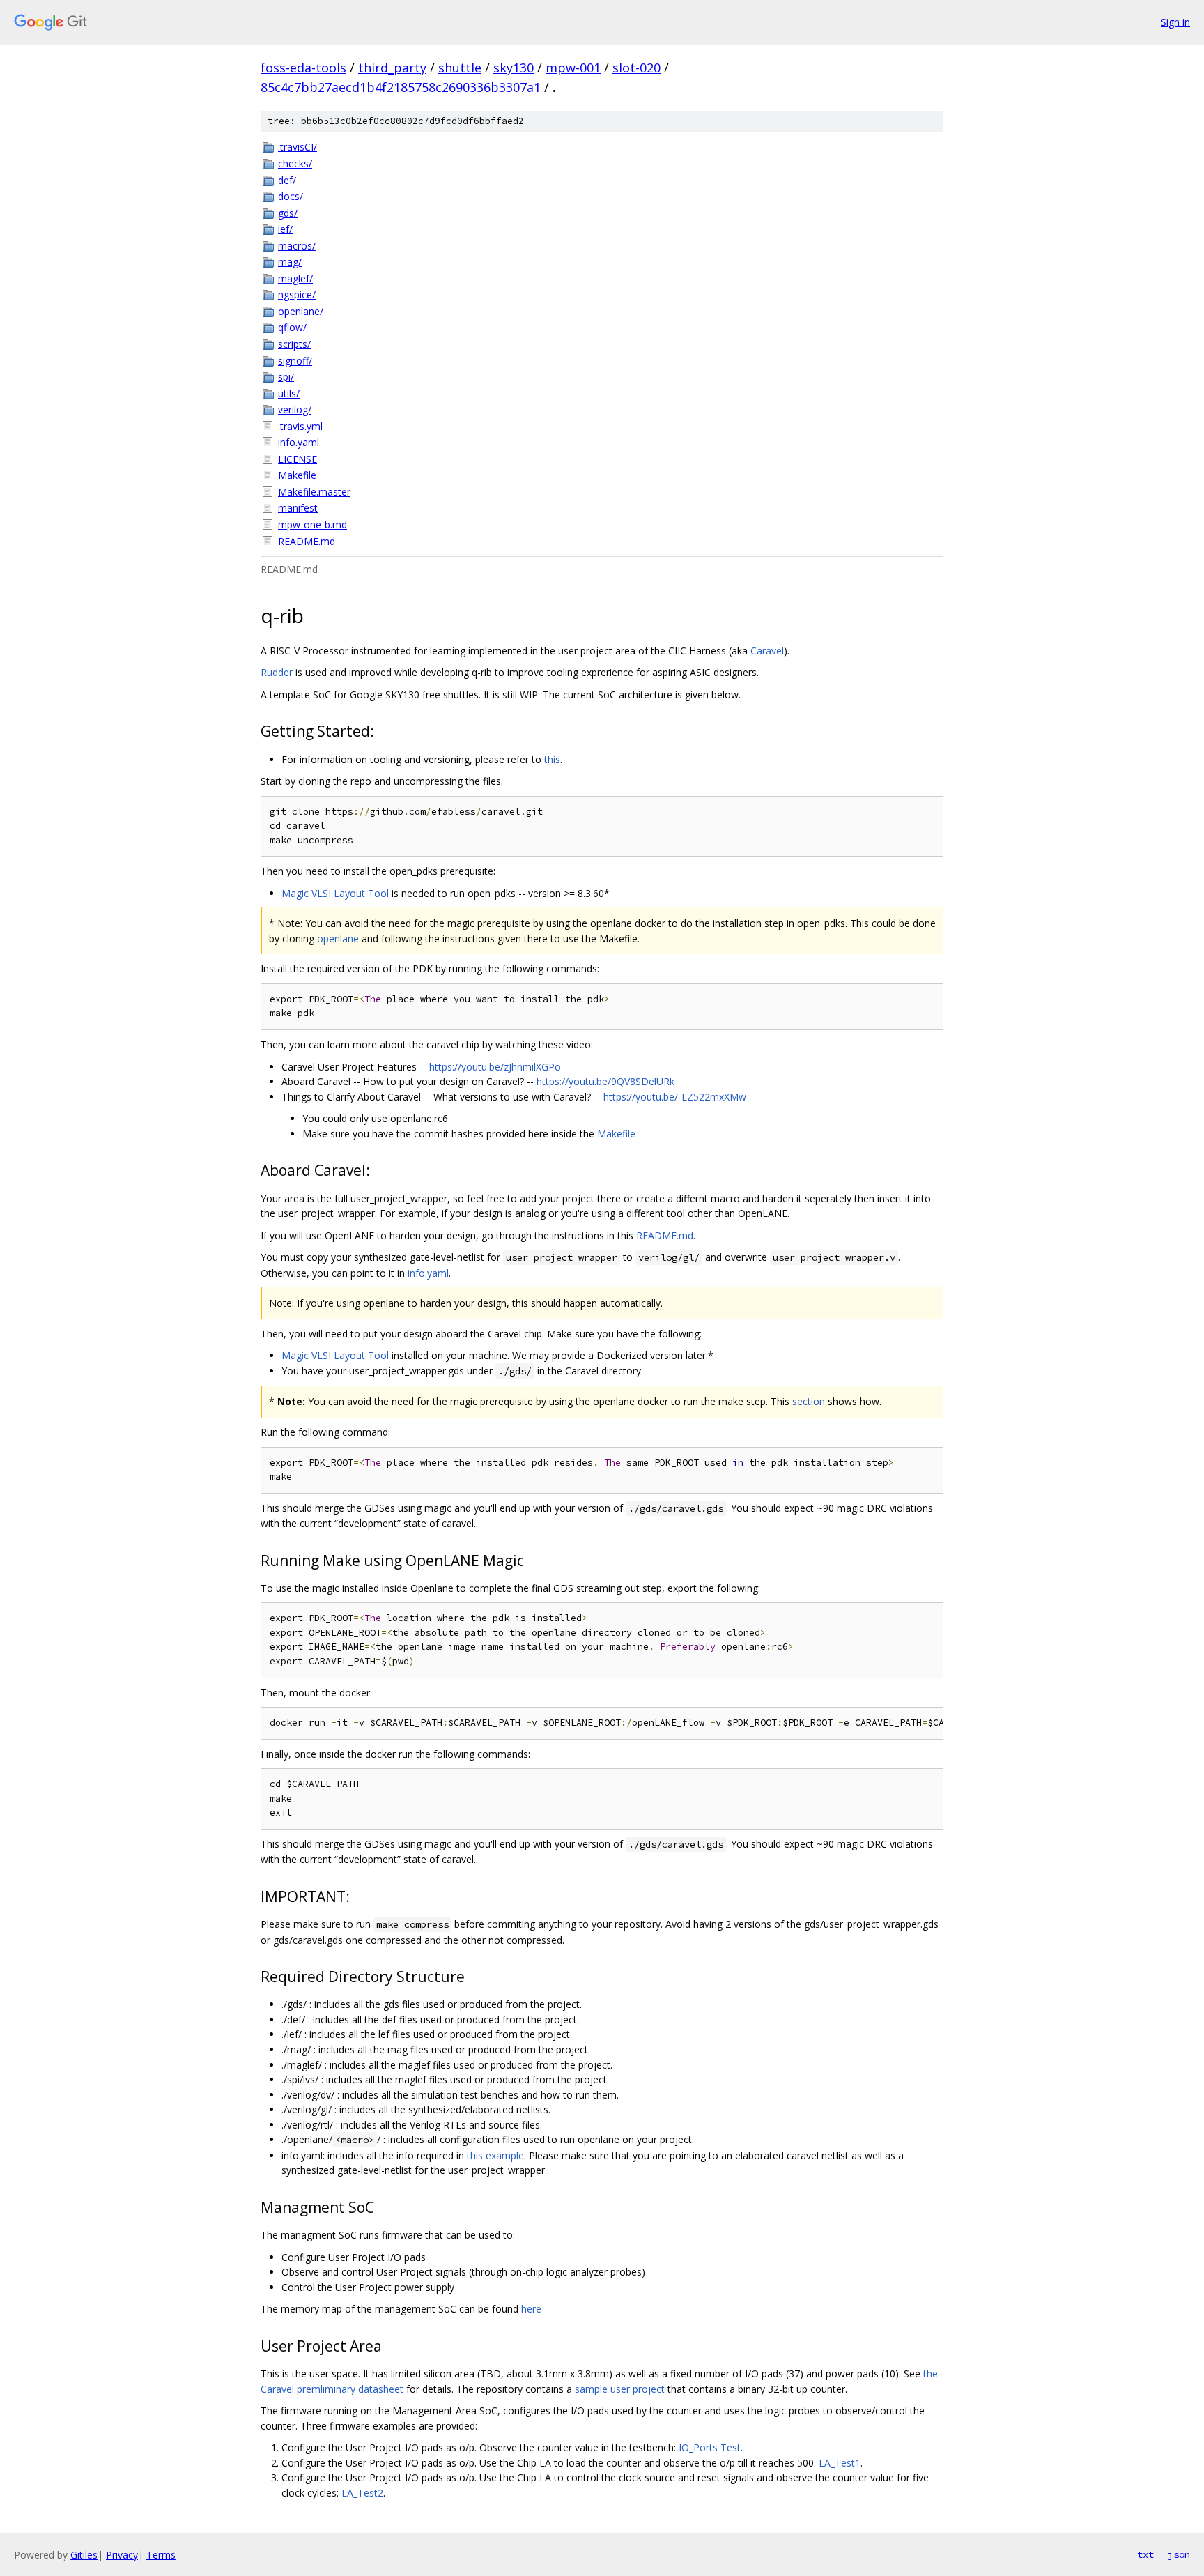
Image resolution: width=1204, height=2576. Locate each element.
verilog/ (295, 409)
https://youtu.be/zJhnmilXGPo (495, 1067)
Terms (161, 2555)
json (1179, 2554)
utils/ (289, 393)
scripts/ (294, 344)
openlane (338, 938)
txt (1145, 2554)
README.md (307, 541)
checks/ (295, 163)
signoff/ (295, 361)
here (531, 2309)
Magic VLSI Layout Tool (335, 893)
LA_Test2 (362, 2493)
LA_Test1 (840, 2463)
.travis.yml (300, 426)
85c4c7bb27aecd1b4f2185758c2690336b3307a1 (401, 87)
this (552, 759)
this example (495, 2155)
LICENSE (298, 459)
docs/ (291, 196)
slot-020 (636, 68)
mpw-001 (573, 68)
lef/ (285, 229)
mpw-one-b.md (312, 524)
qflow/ (292, 327)
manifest (298, 508)
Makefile (297, 475)
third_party (392, 68)
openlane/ (301, 311)
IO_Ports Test (710, 2447)
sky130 (514, 68)
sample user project (620, 2389)
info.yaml (299, 442)
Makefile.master (314, 492)
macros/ (297, 246)
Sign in (1175, 22)
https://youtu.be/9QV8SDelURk (605, 1081)
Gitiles (84, 2555)
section (809, 1401)
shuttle (460, 68)
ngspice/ (297, 294)
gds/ (288, 213)
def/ (287, 180)
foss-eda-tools (303, 68)
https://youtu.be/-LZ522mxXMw (675, 1097)
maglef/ (295, 278)
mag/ (290, 262)
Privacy (122, 2555)
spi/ (286, 377)
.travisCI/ (298, 147)
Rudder (277, 672)
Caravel (767, 651)
